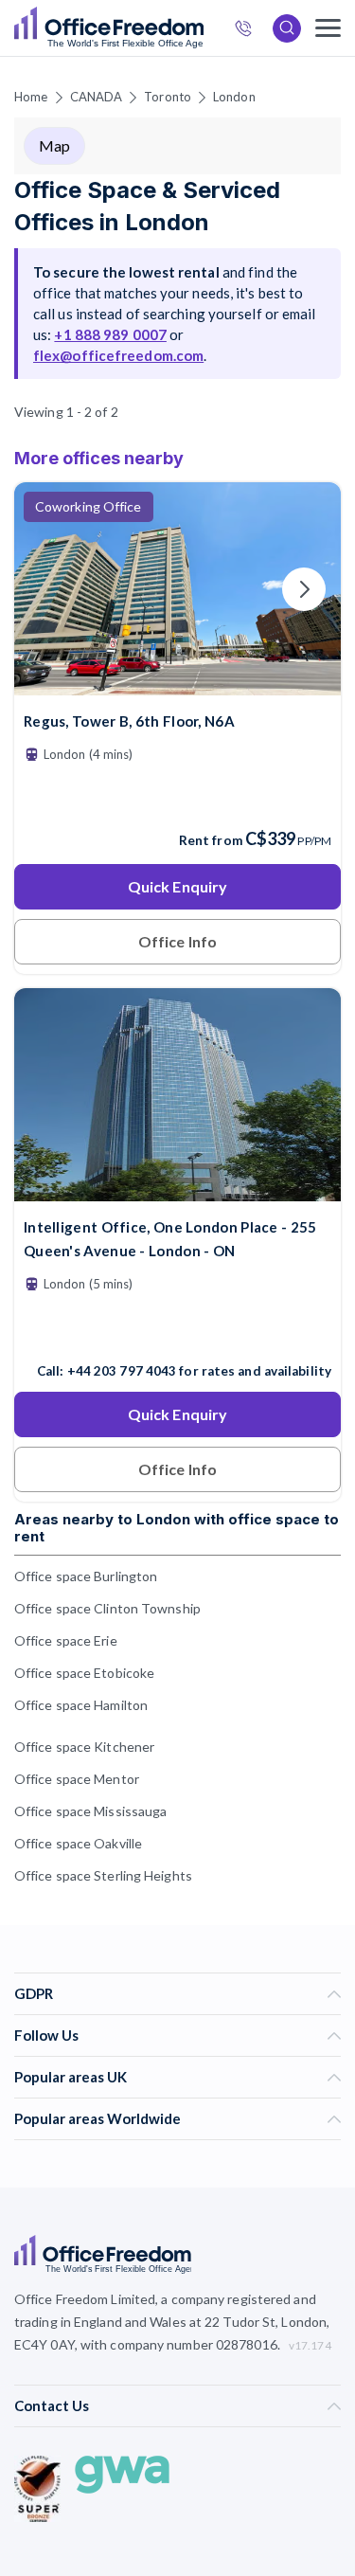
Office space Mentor (77, 1779)
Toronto (168, 97)
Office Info (177, 941)
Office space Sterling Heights (103, 1875)
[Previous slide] (51, 589)
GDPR (34, 1993)
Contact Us (52, 2405)
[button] (44, 1053)
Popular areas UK (71, 2077)
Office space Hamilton (81, 1705)
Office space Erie (66, 1640)
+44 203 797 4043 (122, 1371)
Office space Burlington (86, 1576)
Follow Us (46, 2035)
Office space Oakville (78, 1843)
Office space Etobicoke (84, 1673)
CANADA (97, 97)
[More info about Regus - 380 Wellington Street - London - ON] (177, 684)
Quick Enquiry (177, 886)
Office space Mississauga (90, 1811)
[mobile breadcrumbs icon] (328, 28)
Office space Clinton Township (107, 1608)
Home (31, 97)
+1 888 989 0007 (110, 334)
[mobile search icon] (287, 28)
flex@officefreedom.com (118, 355)
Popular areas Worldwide (98, 2118)
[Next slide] (304, 589)
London (234, 97)
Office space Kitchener (84, 1747)
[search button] (202, 28)
